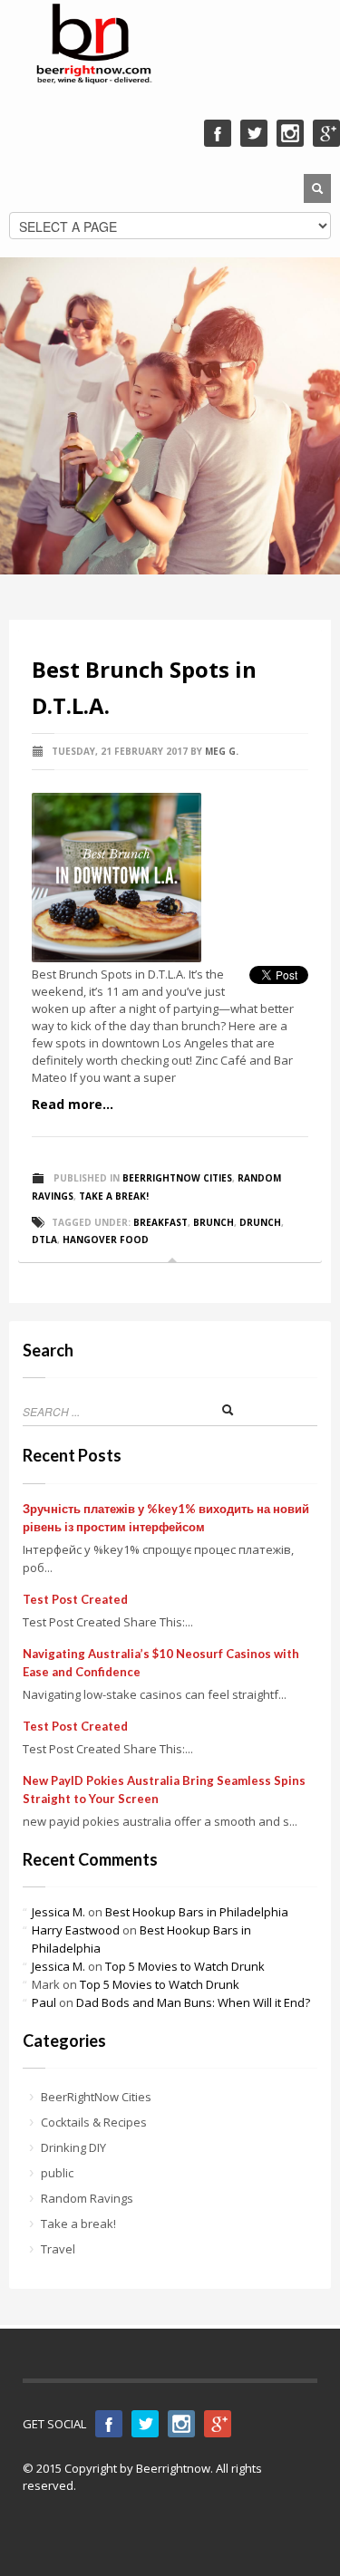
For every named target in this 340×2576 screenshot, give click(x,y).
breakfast (160, 1222)
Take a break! (114, 1196)
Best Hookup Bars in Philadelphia (197, 1912)
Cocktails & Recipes (94, 2122)
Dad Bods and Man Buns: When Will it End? (193, 2002)
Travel (58, 2249)
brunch (214, 1222)
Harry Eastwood (76, 1930)
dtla (44, 1240)
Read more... (73, 1104)
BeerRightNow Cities (177, 1178)
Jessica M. (58, 1912)
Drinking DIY (73, 2147)
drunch (260, 1222)
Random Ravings (87, 2198)
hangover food (106, 1240)
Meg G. (222, 751)
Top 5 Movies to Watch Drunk (185, 1966)
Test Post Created (75, 1599)
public (57, 2173)
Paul (44, 2002)
